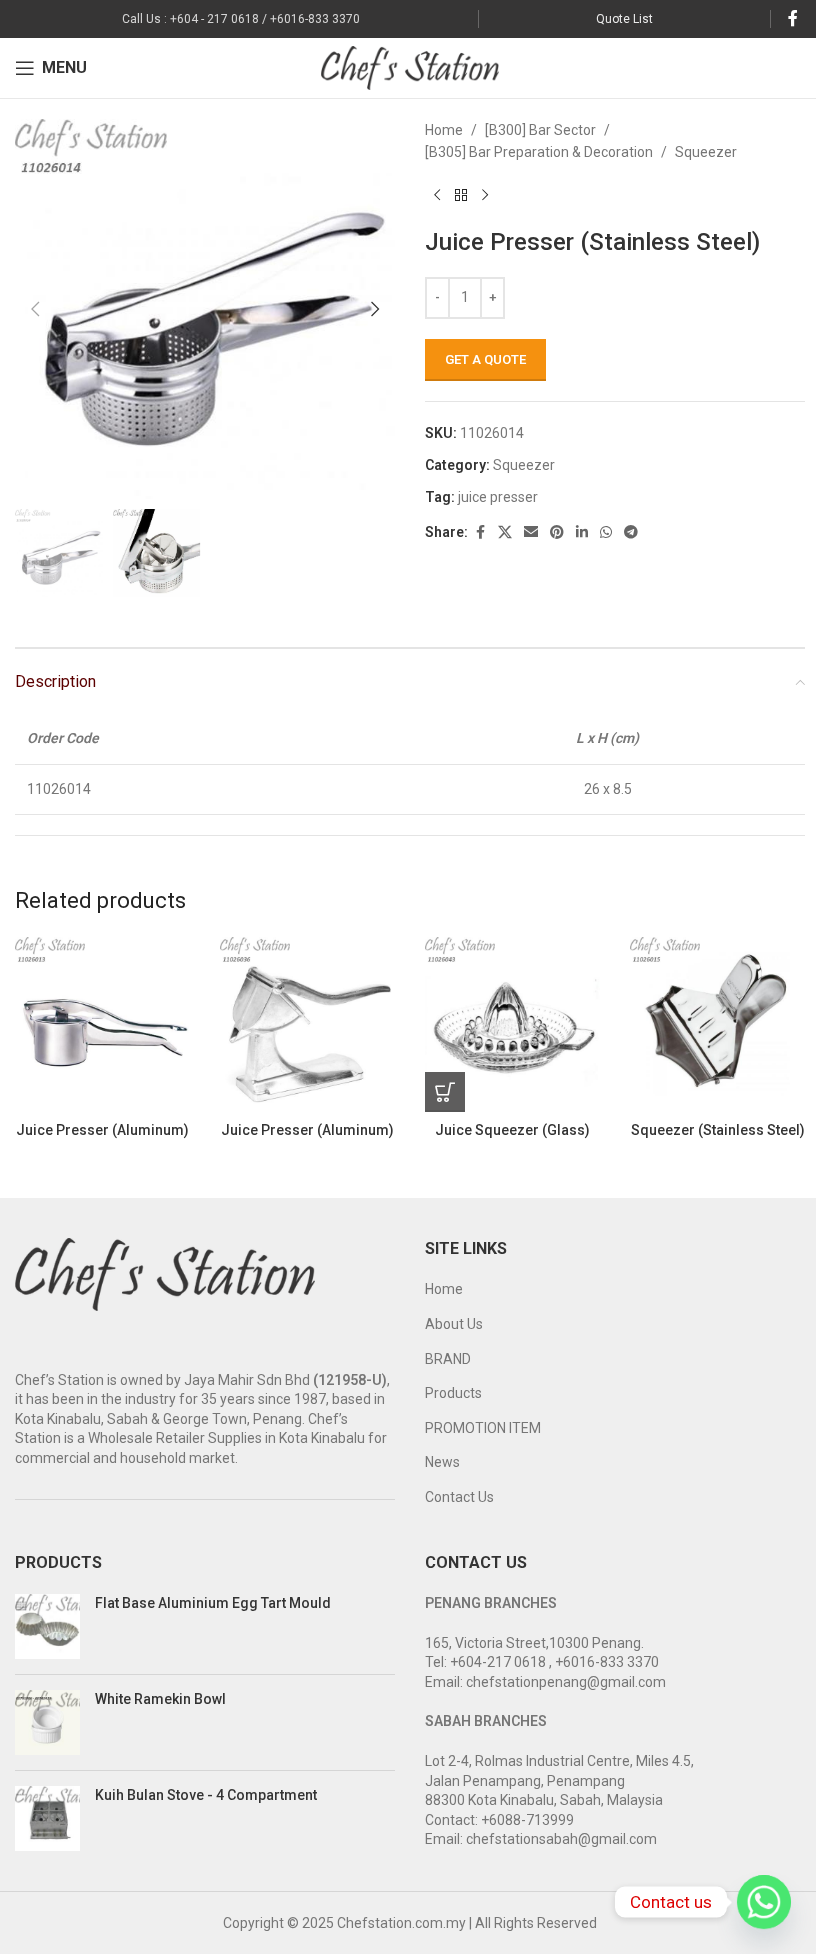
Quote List (624, 19)
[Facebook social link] (793, 18)
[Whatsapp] (764, 1902)
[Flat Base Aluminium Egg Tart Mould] (47, 1626)
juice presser (498, 497)
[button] (35, 309)
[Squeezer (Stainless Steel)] (717, 1024)
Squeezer (706, 152)
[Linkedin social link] (582, 532)
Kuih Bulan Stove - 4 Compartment (206, 1795)
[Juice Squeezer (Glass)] (512, 1024)
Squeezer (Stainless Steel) (718, 1130)
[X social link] (505, 532)
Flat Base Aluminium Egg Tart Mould (213, 1603)
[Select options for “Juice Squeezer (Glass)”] (445, 1092)
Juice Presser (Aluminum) (102, 1130)
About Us (454, 1324)
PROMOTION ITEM (483, 1428)
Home (444, 130)
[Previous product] (437, 196)
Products (453, 1393)
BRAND (448, 1359)
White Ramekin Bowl (160, 1699)
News (442, 1462)
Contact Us (459, 1497)
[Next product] (485, 196)
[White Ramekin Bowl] (47, 1722)
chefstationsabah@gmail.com (561, 1839)
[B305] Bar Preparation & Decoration (539, 152)
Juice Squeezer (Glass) (512, 1130)
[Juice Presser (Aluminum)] (102, 1024)
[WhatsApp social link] (606, 532)
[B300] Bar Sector (540, 130)
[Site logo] (410, 67)
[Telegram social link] (631, 532)
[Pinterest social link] (557, 532)
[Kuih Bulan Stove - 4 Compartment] (47, 1818)
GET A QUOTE (485, 359)
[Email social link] (531, 532)
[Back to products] (461, 196)
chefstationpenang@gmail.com (566, 1682)
